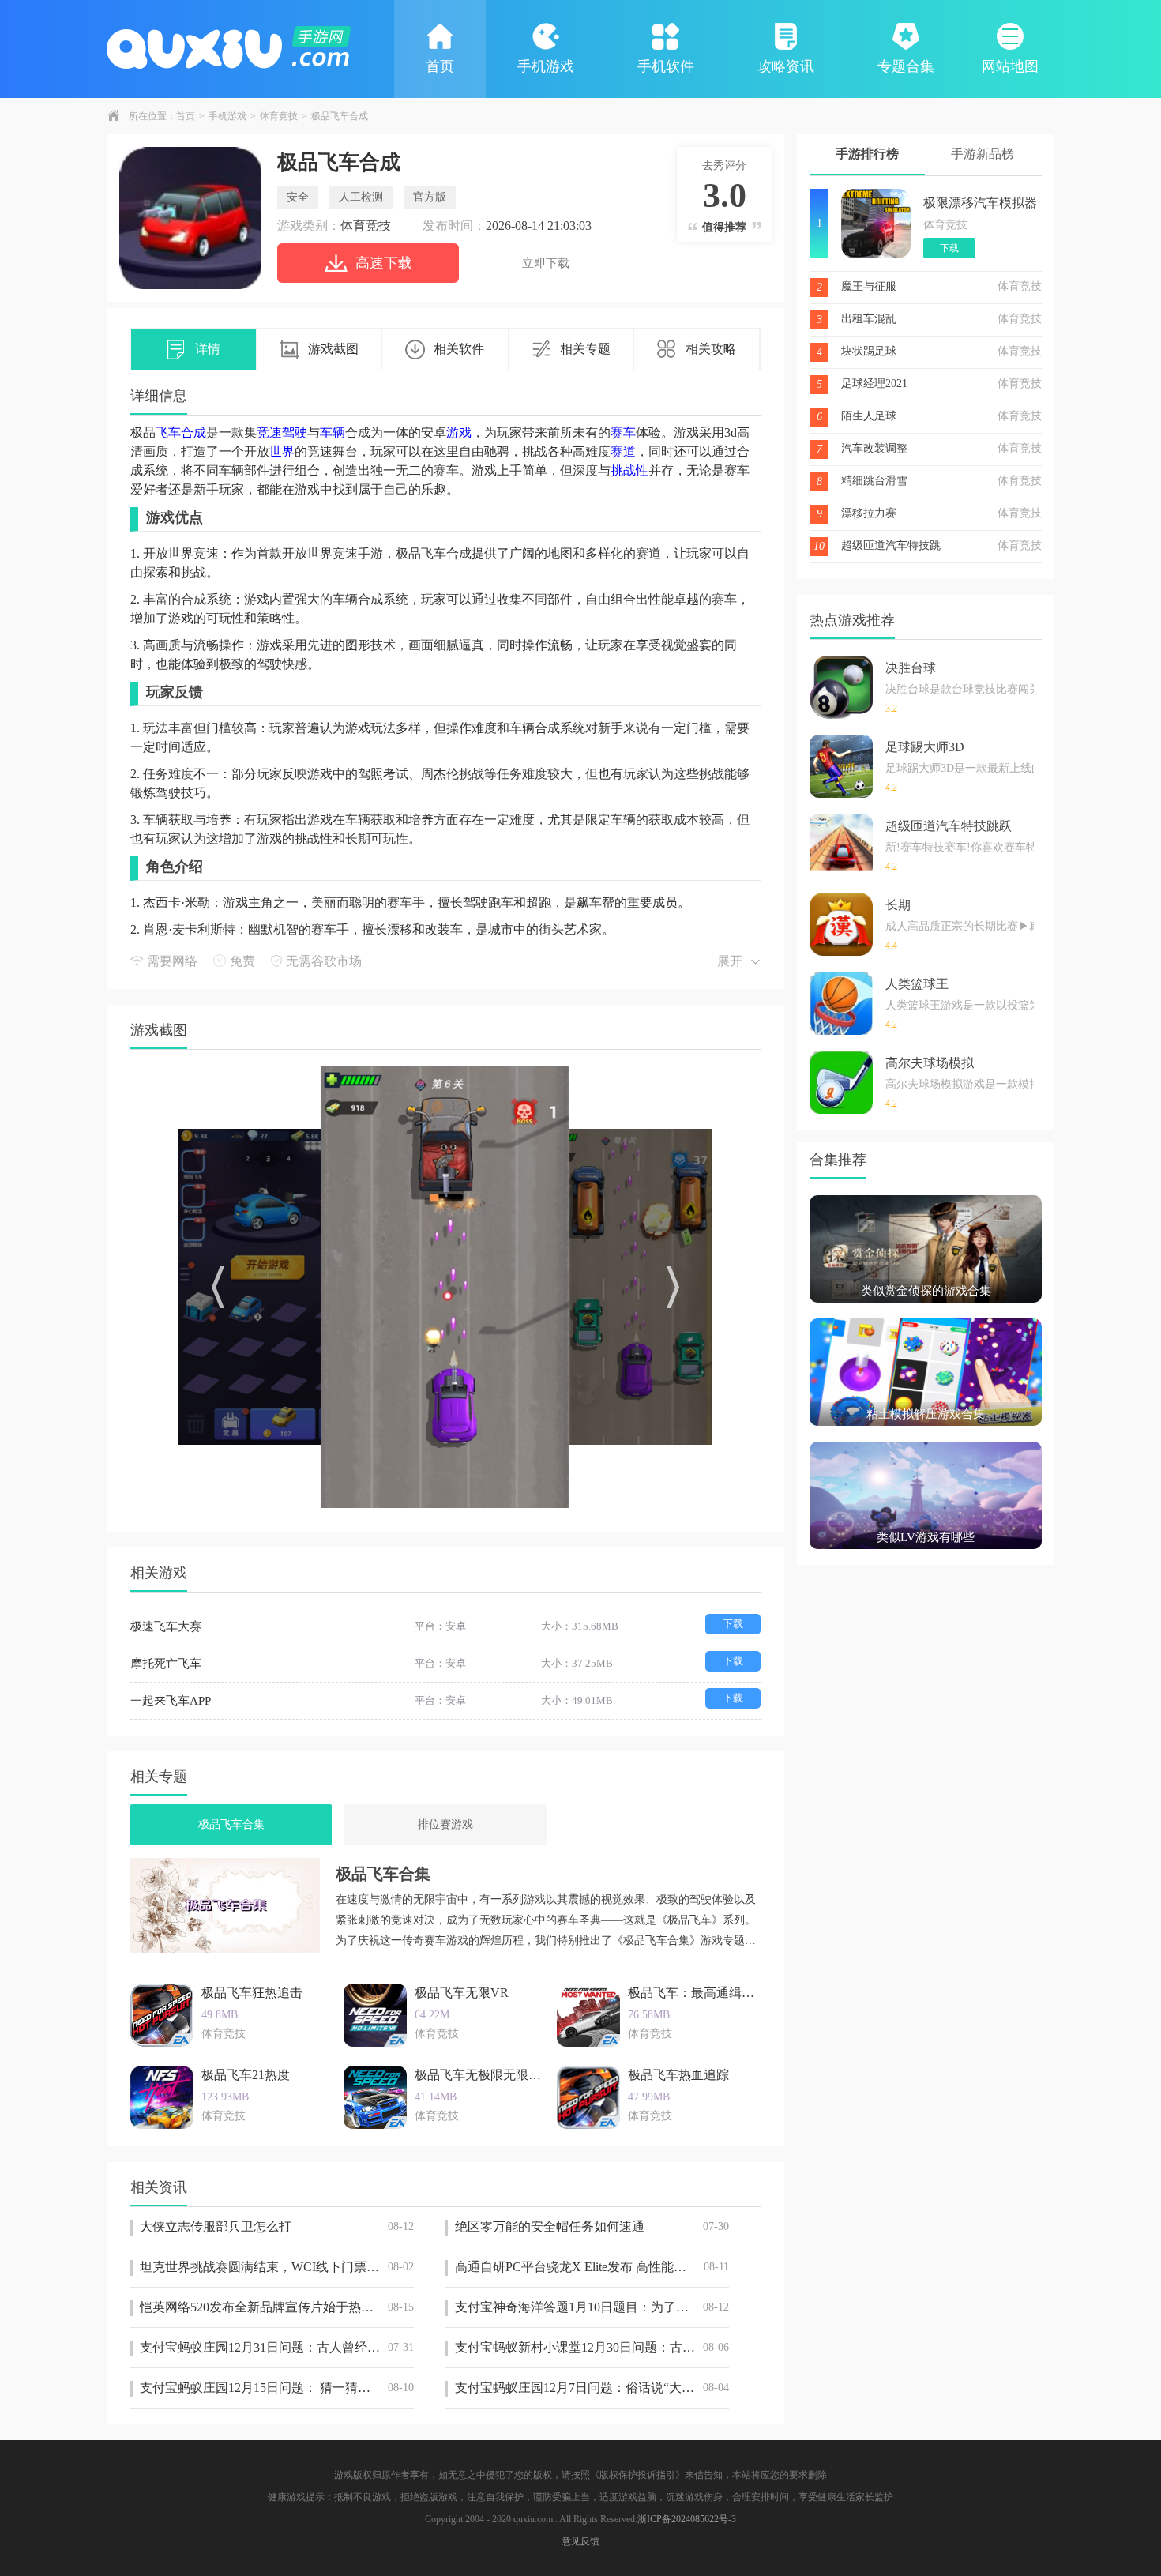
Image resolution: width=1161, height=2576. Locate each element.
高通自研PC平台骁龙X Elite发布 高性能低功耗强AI (592, 2267)
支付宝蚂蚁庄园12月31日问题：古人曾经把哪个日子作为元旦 (277, 2347)
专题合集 (906, 66)
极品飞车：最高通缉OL (693, 1993)
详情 (208, 349)
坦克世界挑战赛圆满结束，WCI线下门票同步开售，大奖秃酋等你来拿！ (277, 2267)
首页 (440, 66)
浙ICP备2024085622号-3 (687, 2519)
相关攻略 (711, 349)
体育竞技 (279, 116)
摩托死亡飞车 (166, 1664)
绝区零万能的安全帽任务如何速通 (592, 2226)
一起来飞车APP (171, 1701)
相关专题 (585, 349)
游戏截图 (333, 349)
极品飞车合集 (231, 1824)
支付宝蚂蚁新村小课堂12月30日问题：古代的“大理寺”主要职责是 (592, 2347)
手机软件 (666, 66)
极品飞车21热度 (246, 2075)
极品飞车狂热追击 (252, 1993)
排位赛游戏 (445, 1824)
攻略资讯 (786, 66)
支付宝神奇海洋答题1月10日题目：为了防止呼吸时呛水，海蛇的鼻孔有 (592, 2307)
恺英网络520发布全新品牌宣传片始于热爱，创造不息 (277, 2307)
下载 (733, 1624)
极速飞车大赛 (166, 1626)
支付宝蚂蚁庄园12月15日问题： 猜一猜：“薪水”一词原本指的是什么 (277, 2388)
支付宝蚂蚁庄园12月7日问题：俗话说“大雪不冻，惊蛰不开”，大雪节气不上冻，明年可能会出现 (592, 2388)
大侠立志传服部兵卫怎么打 (277, 2226)
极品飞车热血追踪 (678, 2075)
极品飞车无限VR (462, 1993)
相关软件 (459, 349)
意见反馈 (580, 2541)
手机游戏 (546, 66)
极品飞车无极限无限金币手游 (497, 2075)
